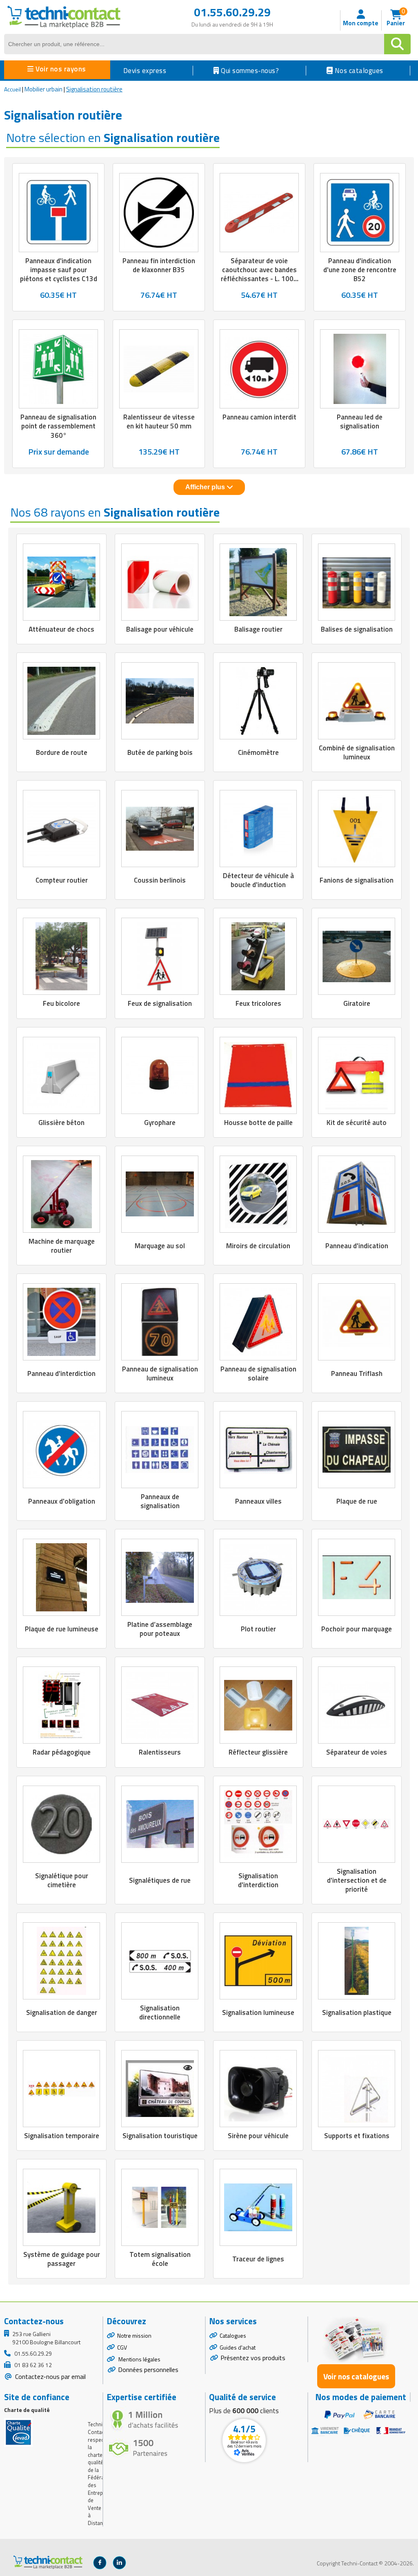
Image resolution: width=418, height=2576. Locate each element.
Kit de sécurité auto (357, 1123)
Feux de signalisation (160, 1003)
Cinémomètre (258, 752)
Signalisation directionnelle (160, 2012)
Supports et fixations (357, 2136)
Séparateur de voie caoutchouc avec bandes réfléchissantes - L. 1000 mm (259, 274)
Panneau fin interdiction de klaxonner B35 (159, 265)
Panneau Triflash (357, 1373)
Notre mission (134, 2335)
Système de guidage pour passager (62, 2259)
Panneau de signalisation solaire (258, 1373)
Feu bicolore (61, 1003)
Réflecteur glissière (258, 1752)
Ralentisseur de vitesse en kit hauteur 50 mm (159, 422)
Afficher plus (206, 487)
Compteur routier (62, 880)
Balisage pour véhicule (160, 629)
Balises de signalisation (357, 629)
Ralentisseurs (160, 1752)
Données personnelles (148, 2370)
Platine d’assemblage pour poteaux (160, 1629)
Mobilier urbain (43, 89)
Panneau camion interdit (259, 417)
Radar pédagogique (62, 1752)
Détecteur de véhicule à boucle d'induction (258, 880)
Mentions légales (139, 2359)
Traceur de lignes (258, 2259)
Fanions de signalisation (357, 880)
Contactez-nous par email (50, 2376)
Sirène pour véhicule (258, 2136)
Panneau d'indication (357, 1246)
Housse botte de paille (258, 1123)
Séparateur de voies (357, 1752)
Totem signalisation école (160, 2259)
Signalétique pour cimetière (62, 1880)
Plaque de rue (357, 1501)
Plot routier (258, 1629)
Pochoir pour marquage (357, 1629)
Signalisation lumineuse (258, 2012)
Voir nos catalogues (356, 2376)
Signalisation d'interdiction (258, 1880)
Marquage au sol (160, 1246)
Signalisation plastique (357, 2012)
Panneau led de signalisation (360, 422)
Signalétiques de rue (160, 1880)
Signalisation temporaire (62, 2136)
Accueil (12, 89)
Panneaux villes (258, 1501)
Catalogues (233, 2335)
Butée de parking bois (160, 752)
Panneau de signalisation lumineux (160, 1373)
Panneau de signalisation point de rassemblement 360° (58, 426)
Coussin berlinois (160, 880)
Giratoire (357, 1003)
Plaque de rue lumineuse (62, 1629)
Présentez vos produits (253, 2358)
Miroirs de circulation (258, 1246)
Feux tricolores (258, 1003)
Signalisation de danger (62, 2012)
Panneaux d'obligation (62, 1501)
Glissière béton (61, 1123)
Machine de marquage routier (62, 1246)
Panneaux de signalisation (160, 1501)
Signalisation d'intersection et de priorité (357, 1880)
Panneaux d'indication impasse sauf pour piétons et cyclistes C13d (59, 270)
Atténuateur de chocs (61, 629)
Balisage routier (258, 629)
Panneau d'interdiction (61, 1373)
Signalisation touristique (160, 2136)
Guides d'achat (238, 2347)
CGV (122, 2347)
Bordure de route (62, 752)
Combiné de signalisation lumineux (357, 752)
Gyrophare (160, 1123)
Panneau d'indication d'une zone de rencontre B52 (360, 270)
